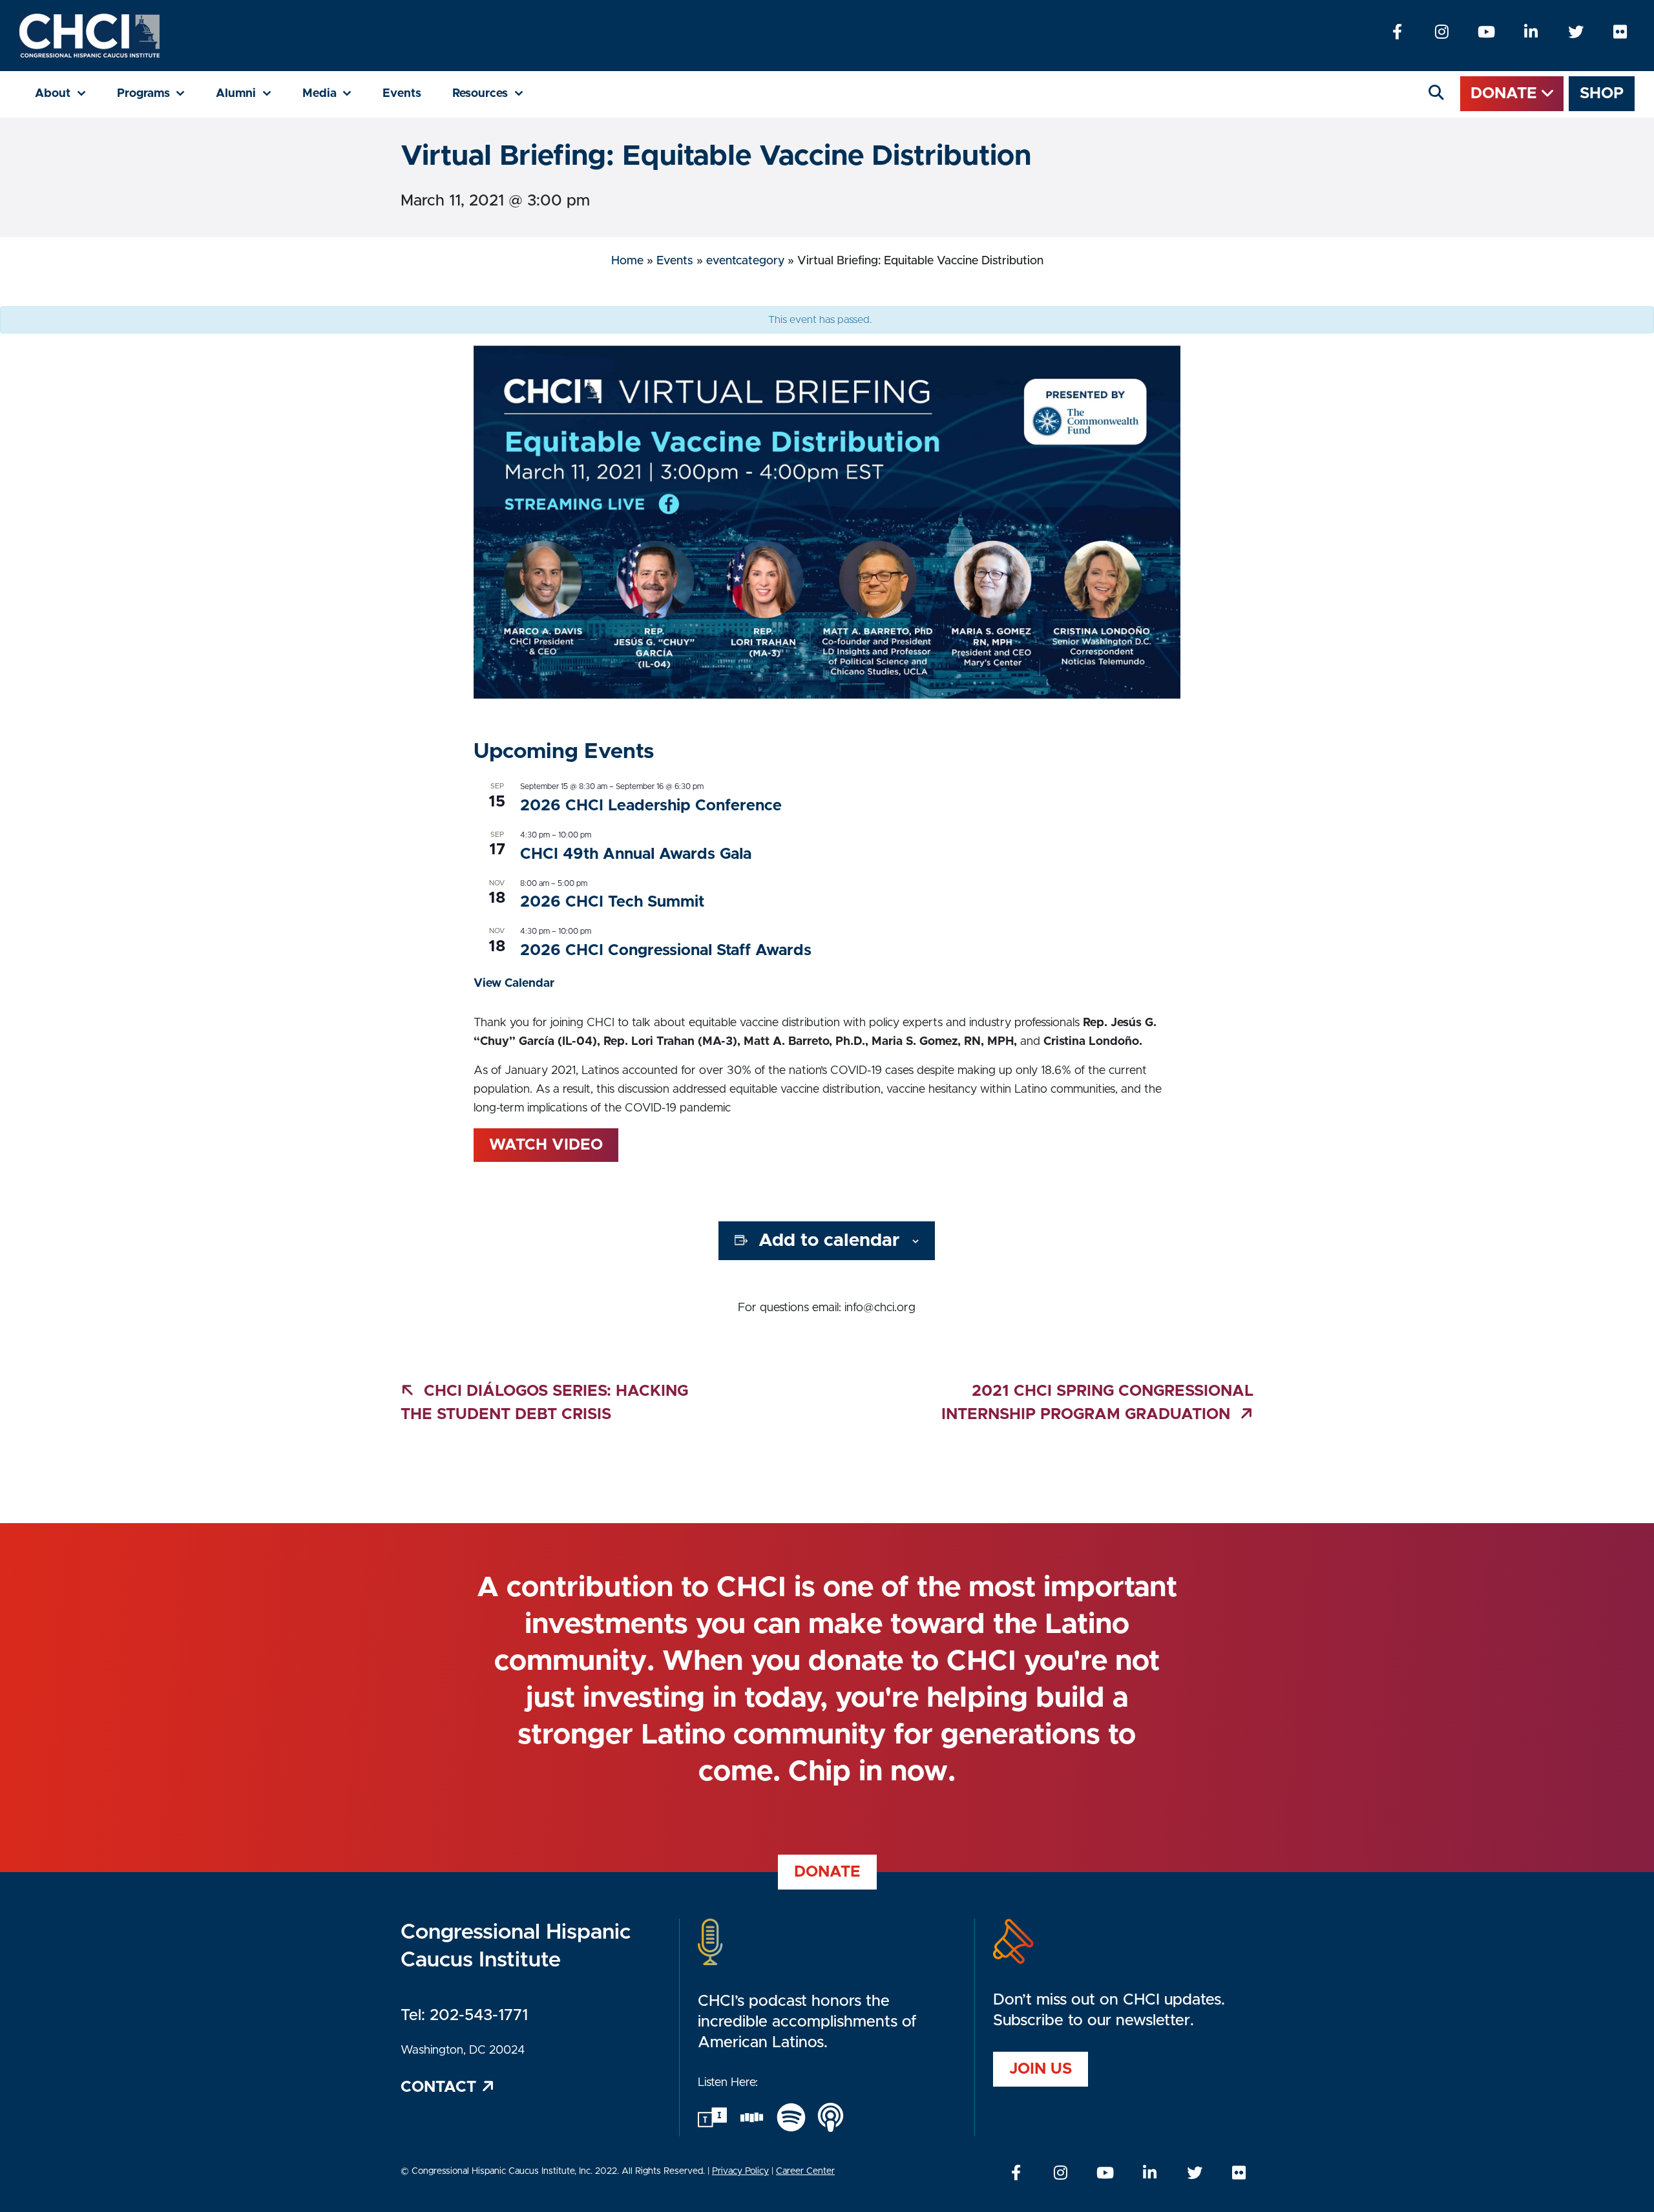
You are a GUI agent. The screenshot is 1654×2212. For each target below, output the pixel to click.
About (68, 93)
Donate (1506, 94)
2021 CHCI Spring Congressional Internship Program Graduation (1097, 1403)
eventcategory (745, 261)
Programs (159, 93)
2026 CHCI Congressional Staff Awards (666, 951)
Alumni (251, 93)
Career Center (805, 2171)
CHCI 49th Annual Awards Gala (636, 854)
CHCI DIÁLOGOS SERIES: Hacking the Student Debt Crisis (544, 1403)
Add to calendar (829, 1241)
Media (335, 93)
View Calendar (514, 984)
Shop (1602, 94)
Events (402, 94)
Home (627, 261)
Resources (496, 93)
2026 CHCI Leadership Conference (651, 806)
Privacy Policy (740, 2171)
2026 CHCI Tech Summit (612, 902)
